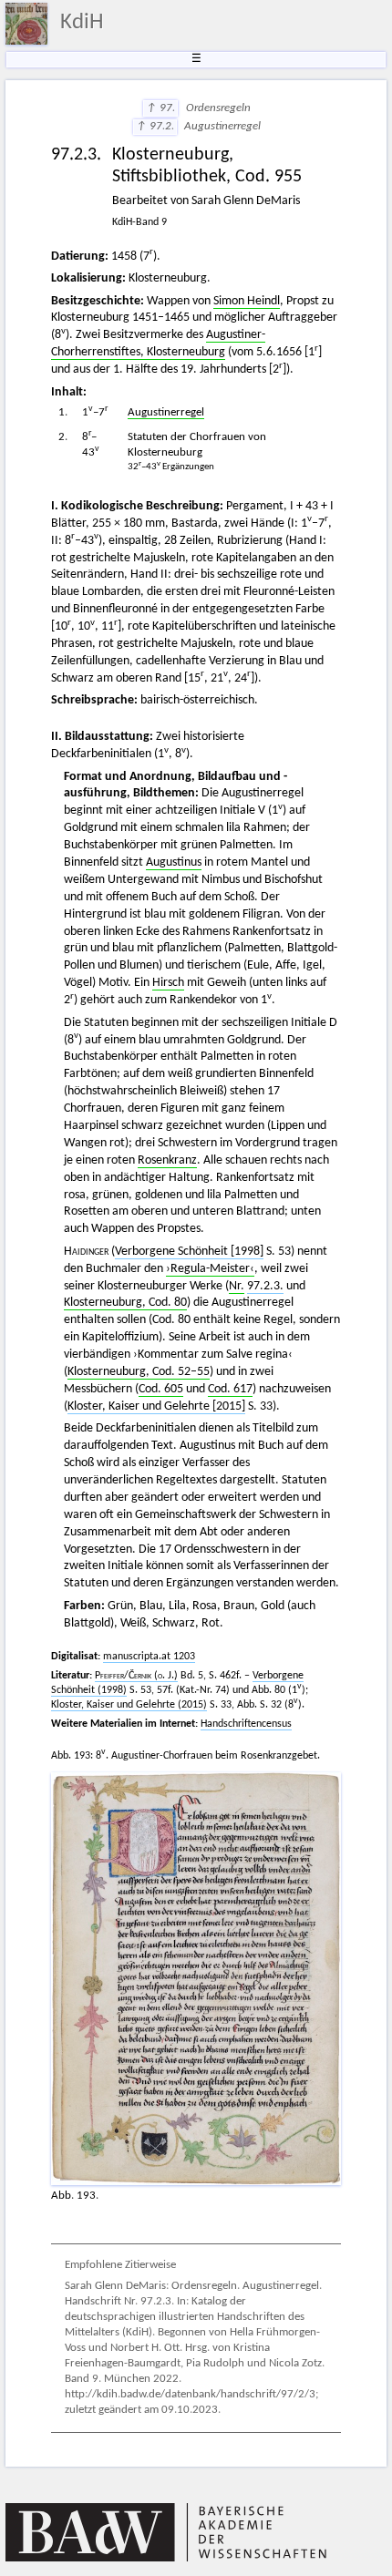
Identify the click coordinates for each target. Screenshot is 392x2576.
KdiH (82, 23)
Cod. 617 (230, 1389)
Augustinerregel (166, 413)
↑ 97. (160, 108)
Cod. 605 (161, 1389)
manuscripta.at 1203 (149, 1657)
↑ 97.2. (155, 127)
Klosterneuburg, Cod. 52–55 (139, 1372)
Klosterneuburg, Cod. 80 (125, 1303)
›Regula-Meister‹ (210, 1269)
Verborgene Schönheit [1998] (189, 1252)
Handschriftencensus (246, 1724)
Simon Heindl (247, 301)
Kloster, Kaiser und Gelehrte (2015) (129, 1705)
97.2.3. (265, 1286)
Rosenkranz (167, 1160)
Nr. (237, 1286)
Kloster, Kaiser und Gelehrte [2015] (156, 1406)
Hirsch (168, 983)
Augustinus (174, 862)
